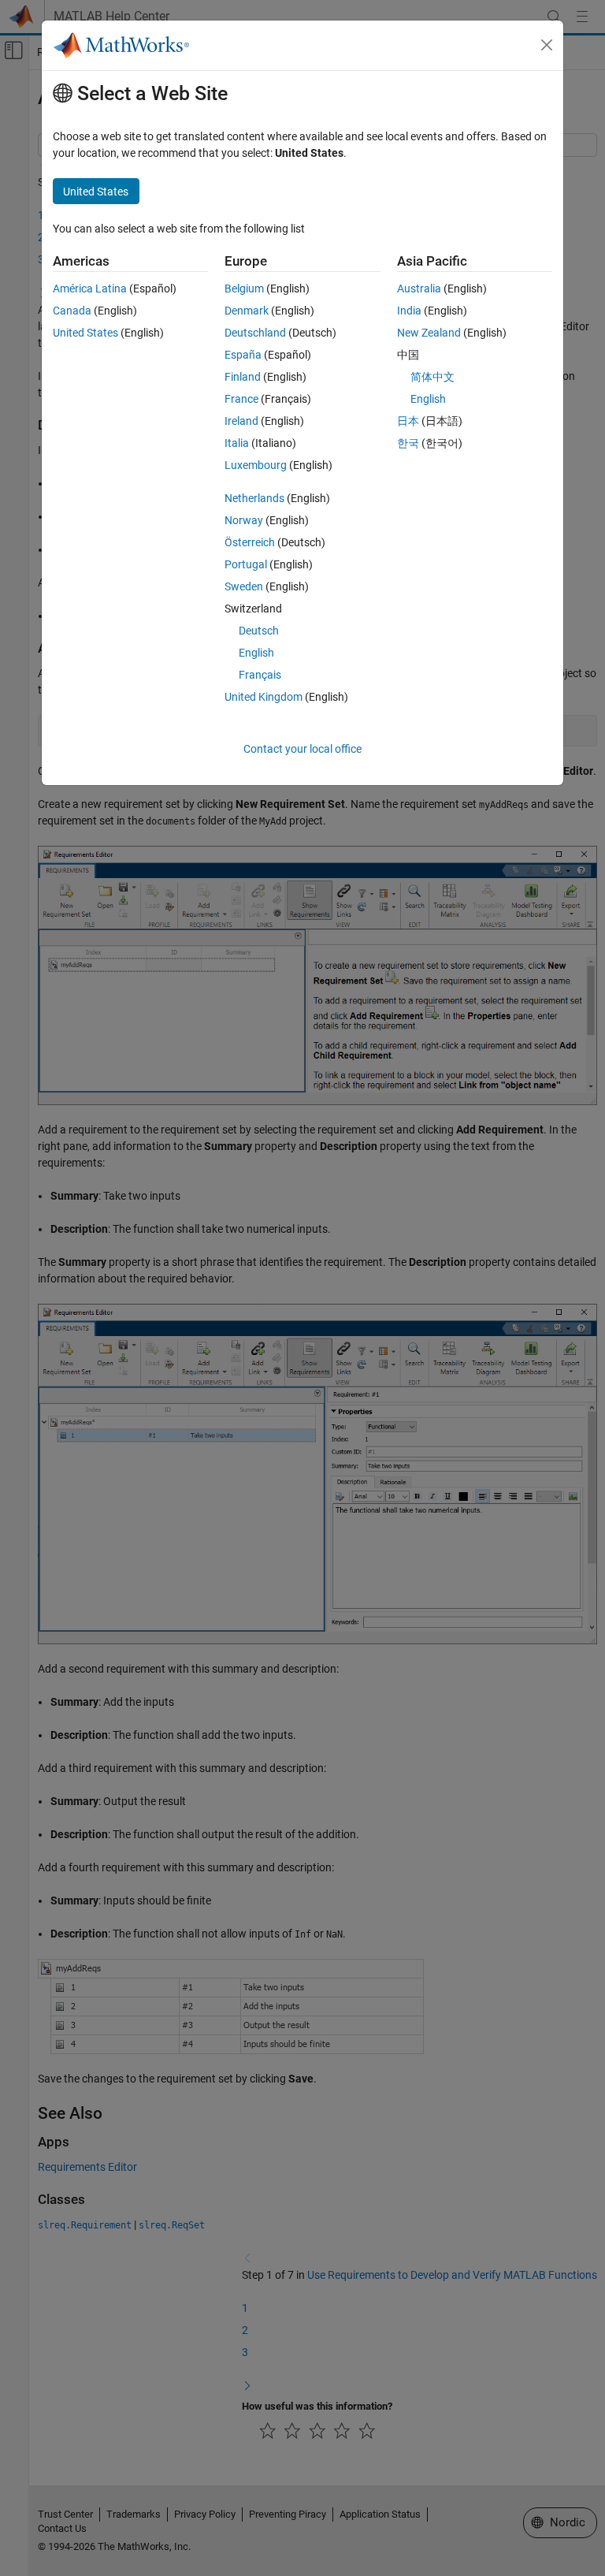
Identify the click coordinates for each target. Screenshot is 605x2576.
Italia (237, 443)
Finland (243, 377)
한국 (408, 443)
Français (260, 675)
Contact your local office (302, 749)
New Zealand (429, 333)
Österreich (250, 542)
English (256, 653)
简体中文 (432, 377)
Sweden (244, 586)
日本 (408, 421)
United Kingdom (264, 697)
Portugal (246, 564)
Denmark (247, 311)
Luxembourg (256, 465)
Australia (419, 288)
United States (85, 333)
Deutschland (255, 333)
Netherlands (254, 498)
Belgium (244, 288)
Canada (72, 311)
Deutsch (259, 631)
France (241, 399)
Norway (244, 520)
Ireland (241, 421)
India (409, 311)
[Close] (547, 45)
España (243, 355)
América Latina (90, 288)
